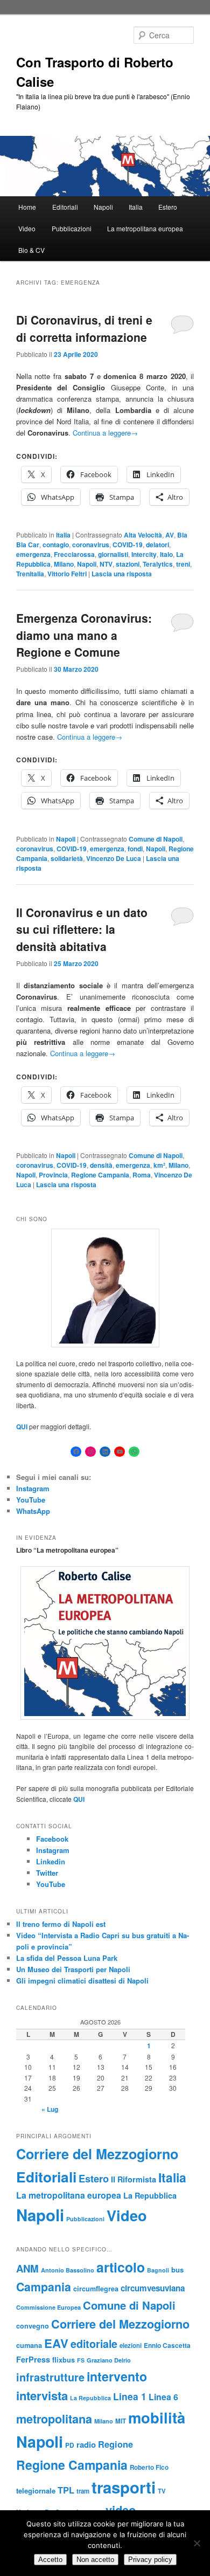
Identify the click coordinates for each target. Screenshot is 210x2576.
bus (177, 2270)
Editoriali (65, 207)
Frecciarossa (74, 554)
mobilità (157, 2417)
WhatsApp (33, 1511)
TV (162, 2491)
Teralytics (158, 564)
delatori (157, 545)
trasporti (124, 2487)
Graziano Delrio (109, 2360)
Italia (136, 207)
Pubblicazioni (72, 228)
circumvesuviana (153, 2288)
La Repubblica (150, 2195)
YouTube (31, 1500)
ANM (27, 2268)
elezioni (131, 2345)
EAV (56, 2343)
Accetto (50, 2560)
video (121, 2510)
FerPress (33, 2359)
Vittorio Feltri (67, 574)
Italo (166, 554)
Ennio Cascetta (167, 2346)
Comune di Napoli (156, 839)
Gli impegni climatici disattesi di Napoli (82, 1981)
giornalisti (113, 554)
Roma (142, 1175)
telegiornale (36, 2491)
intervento (117, 2376)
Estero (168, 207)
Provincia (53, 1175)
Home (27, 207)
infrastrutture (50, 2377)
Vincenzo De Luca (114, 858)
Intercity (144, 554)
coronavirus (91, 545)
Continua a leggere (105, 433)
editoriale (94, 2344)
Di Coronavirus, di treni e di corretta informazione (84, 328)
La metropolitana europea (145, 228)
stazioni (128, 564)
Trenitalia (30, 574)
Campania (44, 2287)
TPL (66, 2490)
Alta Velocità (143, 535)
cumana (29, 2345)
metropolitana (54, 2419)
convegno (33, 2326)
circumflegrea (96, 2289)
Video (27, 228)
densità (101, 1165)
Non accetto (95, 2560)
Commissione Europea (48, 2307)
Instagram (33, 1488)
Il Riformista (134, 2179)
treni (183, 564)
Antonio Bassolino (68, 2270)
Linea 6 (163, 2397)
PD (70, 2445)
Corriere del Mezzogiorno (97, 2154)
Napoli (103, 207)
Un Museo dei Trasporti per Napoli (73, 1969)
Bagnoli (158, 2270)
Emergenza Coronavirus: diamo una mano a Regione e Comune (84, 635)
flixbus (64, 2360)
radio (86, 2444)
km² (159, 1165)
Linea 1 (130, 2396)
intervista (42, 2395)
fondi (135, 849)
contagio (56, 545)
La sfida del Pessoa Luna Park (67, 1958)
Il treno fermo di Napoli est (61, 1924)
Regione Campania (100, 1175)
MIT (121, 2421)
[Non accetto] (197, 2543)
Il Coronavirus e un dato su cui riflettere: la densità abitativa (82, 929)
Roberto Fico (149, 2467)
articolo (121, 2267)
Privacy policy (150, 2560)
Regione (115, 2444)
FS (81, 2360)
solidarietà (67, 858)
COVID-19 (128, 545)
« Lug (50, 2109)
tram (83, 2491)
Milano (64, 564)
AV (170, 535)
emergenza (33, 554)
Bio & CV (31, 250)
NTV (106, 564)
